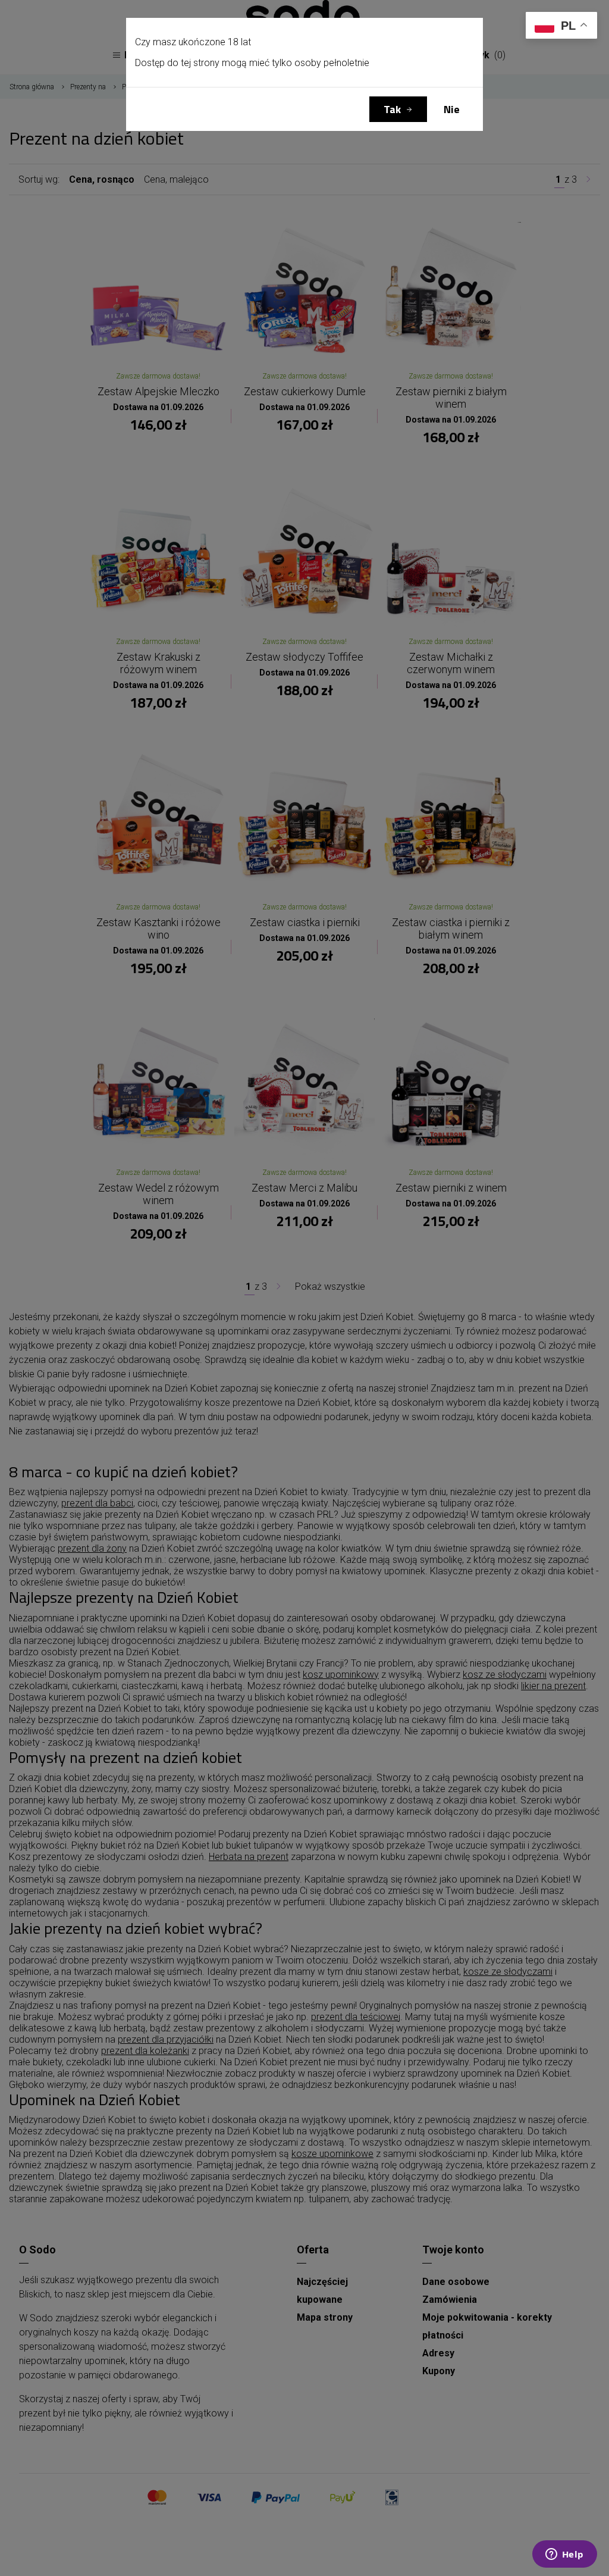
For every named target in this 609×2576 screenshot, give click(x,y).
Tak (392, 109)
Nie (452, 109)
